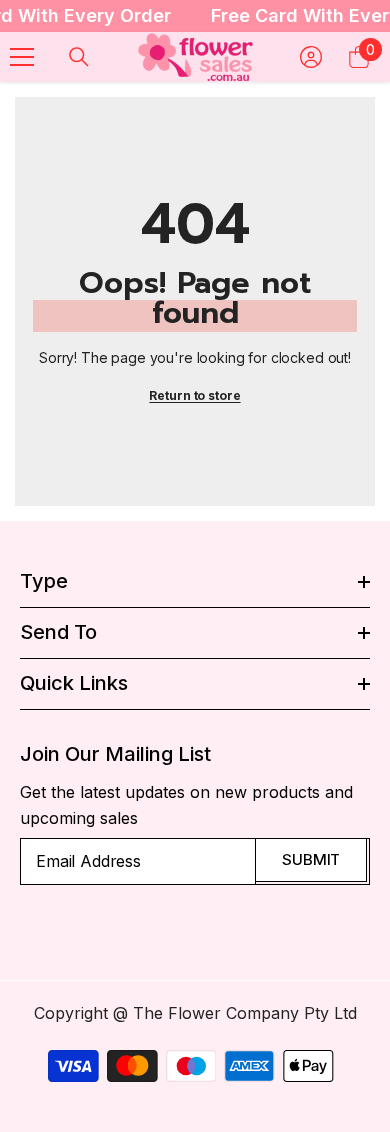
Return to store (194, 395)
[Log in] (311, 57)
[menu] (22, 57)
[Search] (79, 57)
